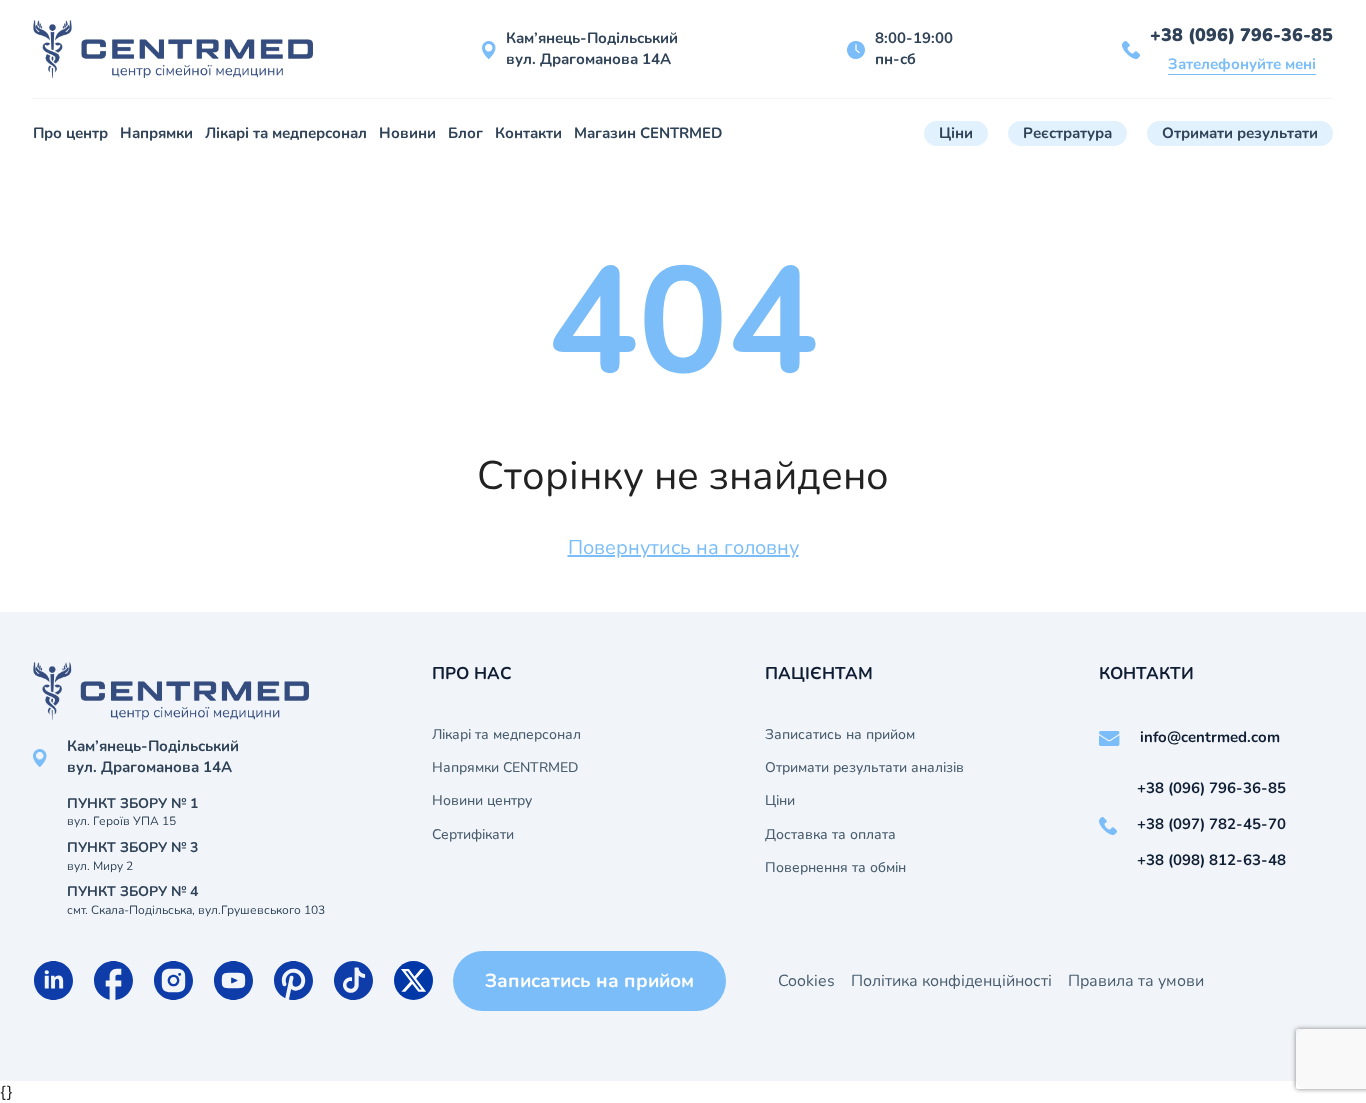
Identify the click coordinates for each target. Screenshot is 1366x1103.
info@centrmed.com (1210, 737)
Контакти (528, 133)
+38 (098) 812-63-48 (1211, 860)
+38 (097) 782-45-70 (1211, 824)
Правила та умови (1136, 981)
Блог (465, 133)
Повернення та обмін (835, 868)
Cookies (806, 981)
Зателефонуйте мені (1242, 64)
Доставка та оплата (830, 835)
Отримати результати (1240, 133)
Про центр (70, 133)
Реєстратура (1067, 133)
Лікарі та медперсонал (286, 133)
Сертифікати (473, 835)
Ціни (956, 133)
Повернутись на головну (683, 547)
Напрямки (156, 133)
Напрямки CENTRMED (505, 768)
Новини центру (482, 801)
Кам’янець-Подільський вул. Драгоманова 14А (592, 48)
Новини (407, 133)
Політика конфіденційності (951, 981)
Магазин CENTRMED (648, 133)
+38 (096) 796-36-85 (1241, 35)
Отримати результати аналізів (864, 768)
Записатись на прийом (840, 735)
